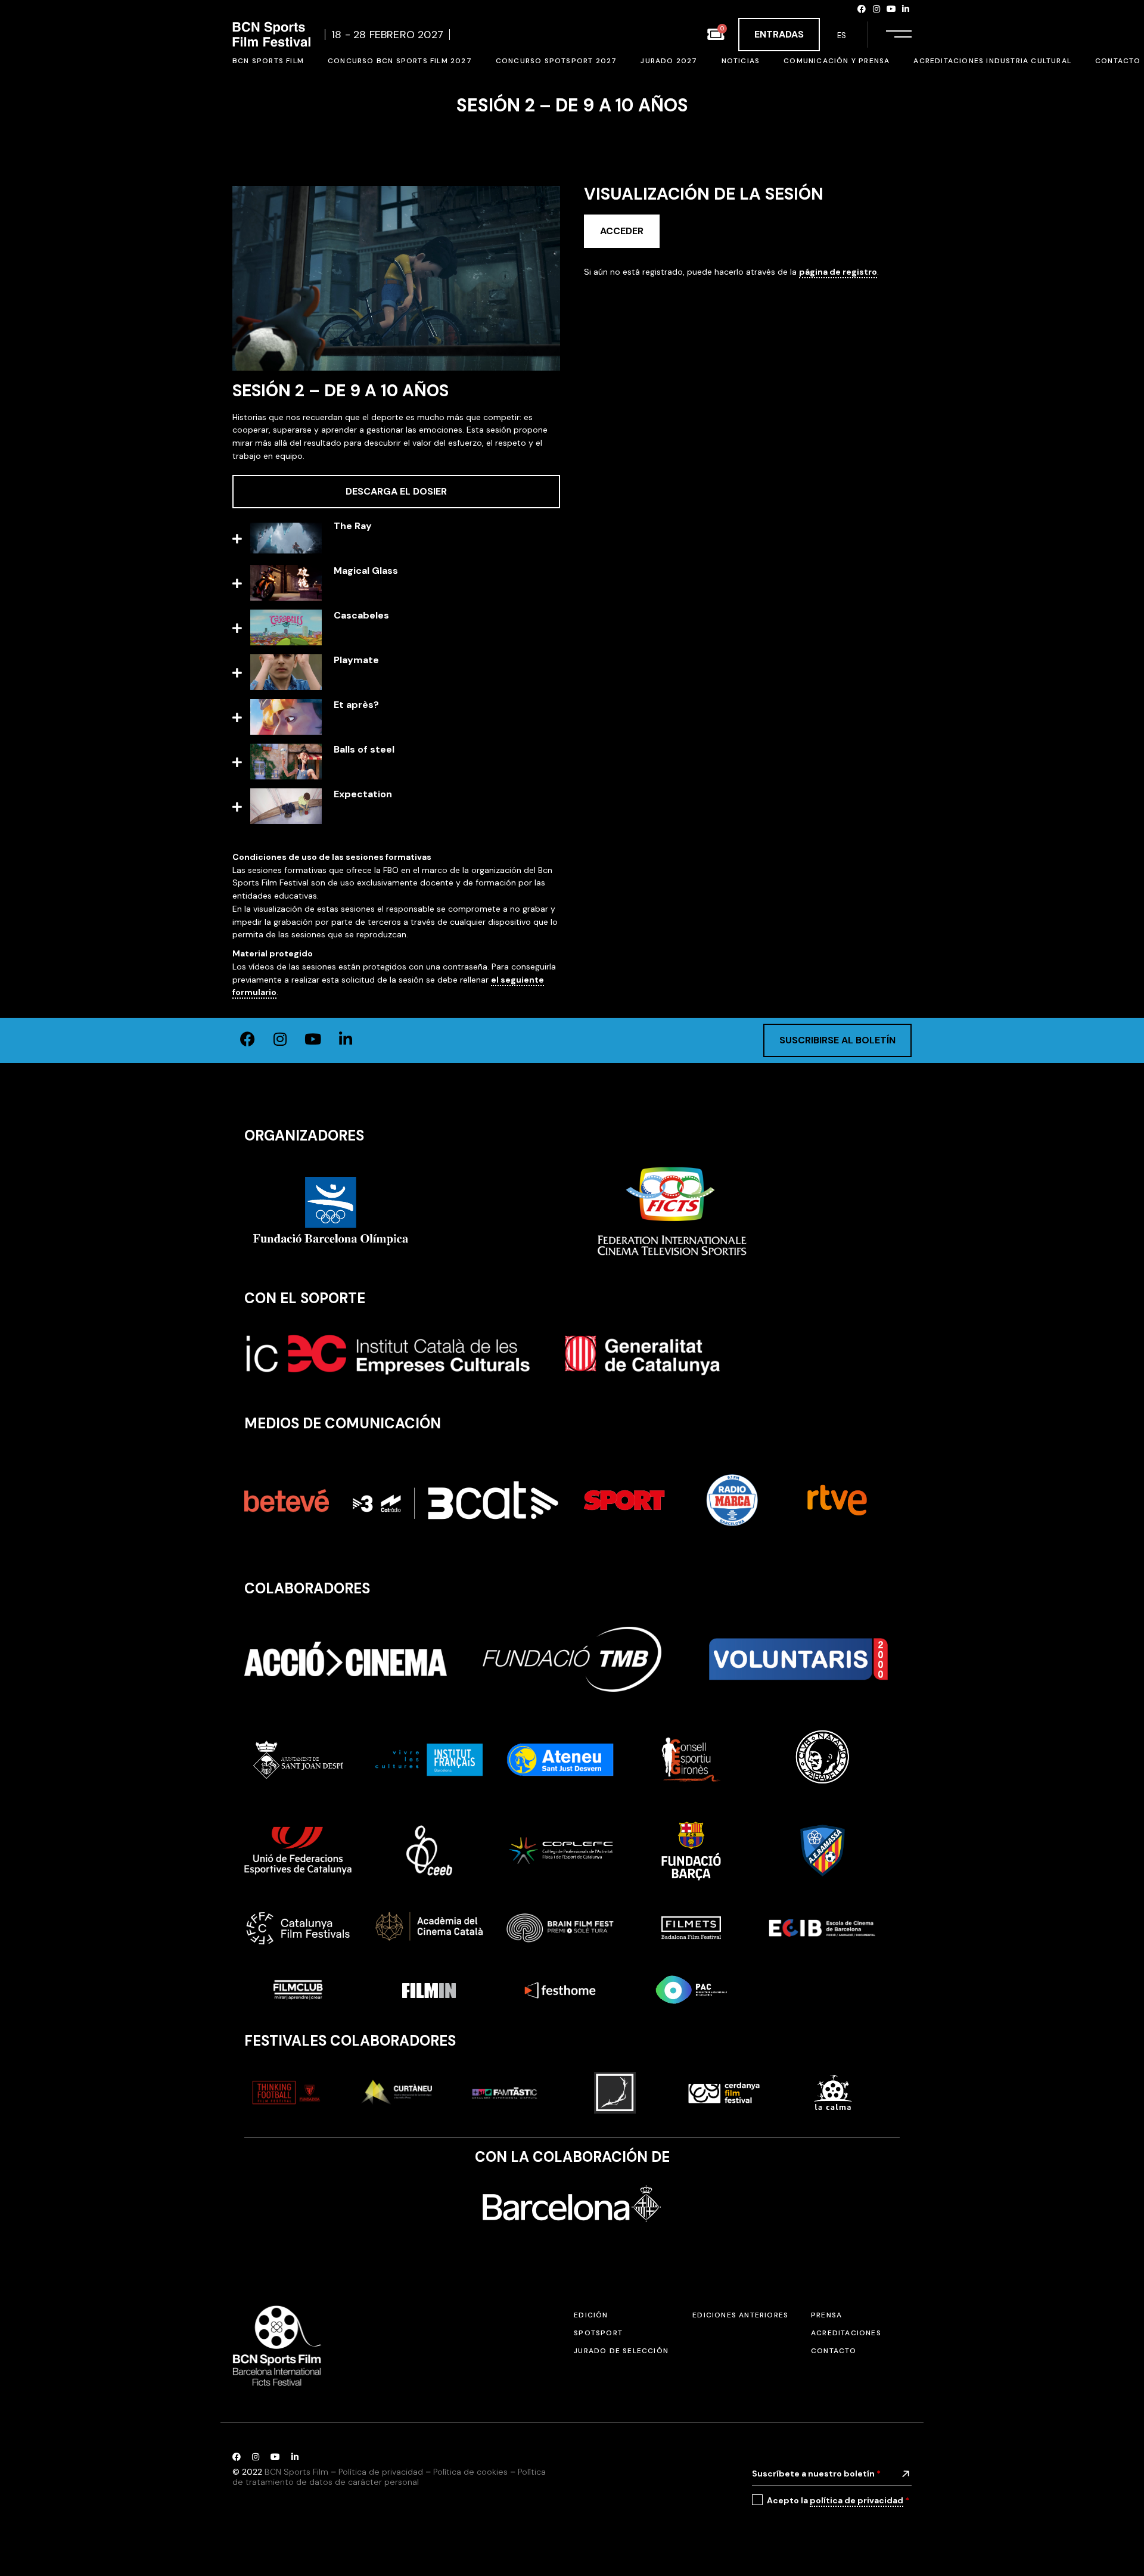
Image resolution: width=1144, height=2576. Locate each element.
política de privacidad (857, 2500)
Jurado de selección (621, 2351)
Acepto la (838, 2500)
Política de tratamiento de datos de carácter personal (389, 2477)
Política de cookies (470, 2472)
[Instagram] (876, 9)
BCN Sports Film (296, 2472)
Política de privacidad (381, 2472)
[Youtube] (891, 9)
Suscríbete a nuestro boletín (816, 2474)
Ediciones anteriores (740, 2315)
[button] (396, 540)
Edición (591, 2315)
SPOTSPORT (598, 2333)
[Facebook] (862, 9)
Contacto (834, 2351)
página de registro (838, 272)
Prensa (826, 2315)
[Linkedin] (906, 9)
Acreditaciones (846, 2333)
